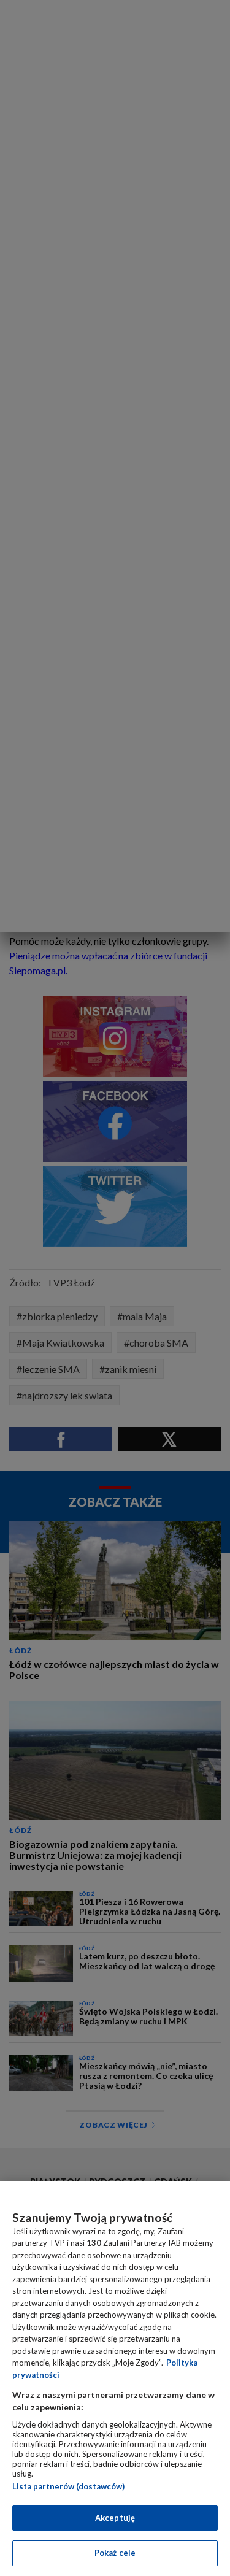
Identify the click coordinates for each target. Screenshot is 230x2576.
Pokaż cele (115, 2553)
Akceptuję (115, 2518)
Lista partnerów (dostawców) (68, 2486)
